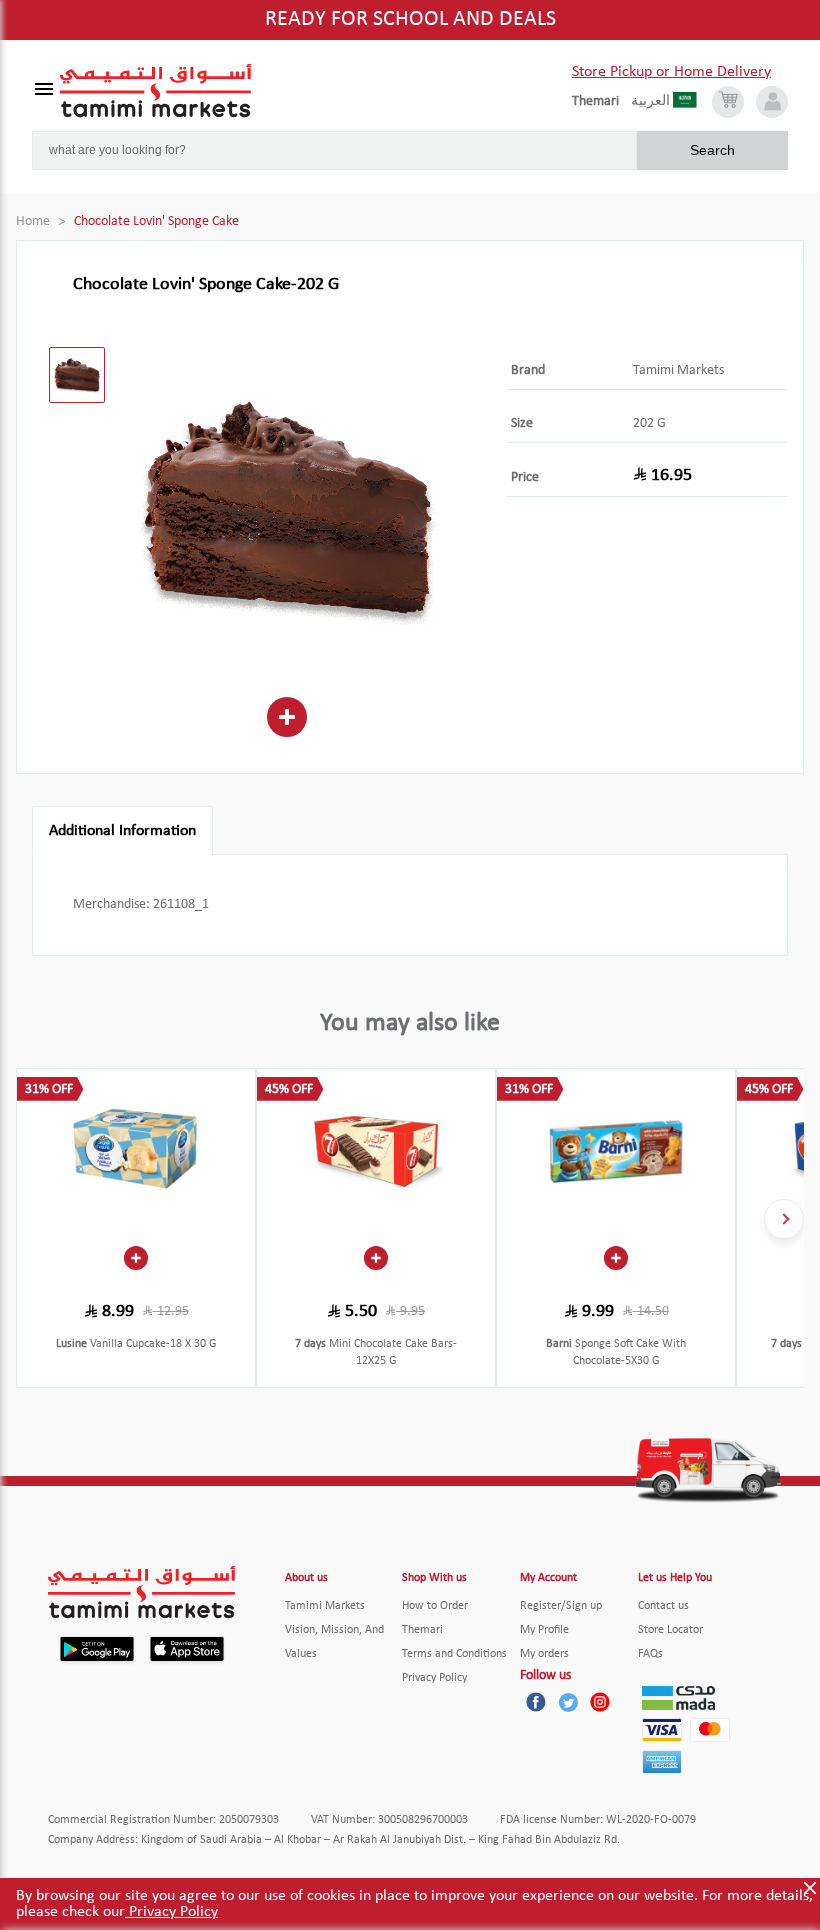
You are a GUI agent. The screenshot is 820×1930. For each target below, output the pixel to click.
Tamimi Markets (678, 370)
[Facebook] (536, 1702)
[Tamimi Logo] (156, 91)
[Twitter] (568, 1702)
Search (712, 150)
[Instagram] (600, 1702)
